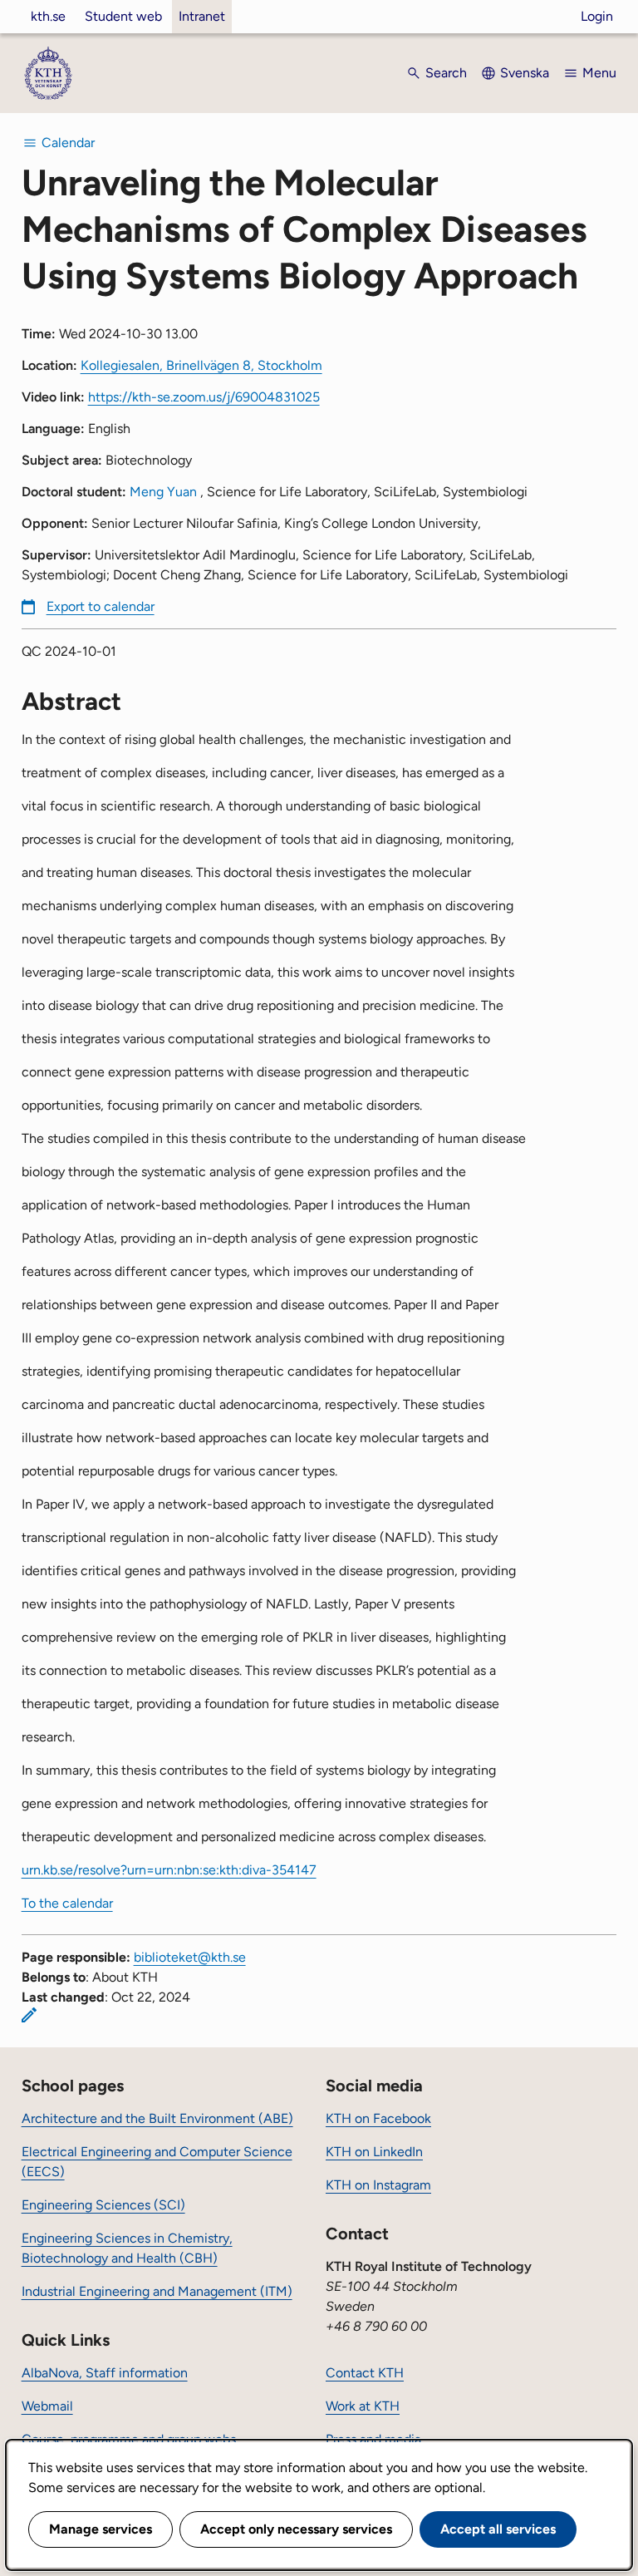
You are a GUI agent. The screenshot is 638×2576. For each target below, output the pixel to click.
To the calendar (67, 1903)
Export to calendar (101, 606)
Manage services (101, 2529)
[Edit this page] (29, 2015)
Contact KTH (365, 2373)
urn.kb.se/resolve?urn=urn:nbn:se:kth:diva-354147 (169, 1870)
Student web (123, 16)
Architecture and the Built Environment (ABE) (157, 2118)
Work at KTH (363, 2406)
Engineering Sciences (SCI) (103, 2205)
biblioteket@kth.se (190, 1957)
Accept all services (498, 2529)
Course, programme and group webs (129, 2439)
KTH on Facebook (378, 2118)
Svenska (525, 73)
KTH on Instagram (378, 2185)
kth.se (48, 16)
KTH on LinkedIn (374, 2152)
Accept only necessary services (296, 2529)
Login (597, 16)
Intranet (202, 16)
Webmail (47, 2406)
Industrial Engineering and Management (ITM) (157, 2291)
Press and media (373, 2439)
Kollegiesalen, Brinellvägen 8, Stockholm (201, 365)
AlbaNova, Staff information (105, 2373)
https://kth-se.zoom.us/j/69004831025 (204, 397)
